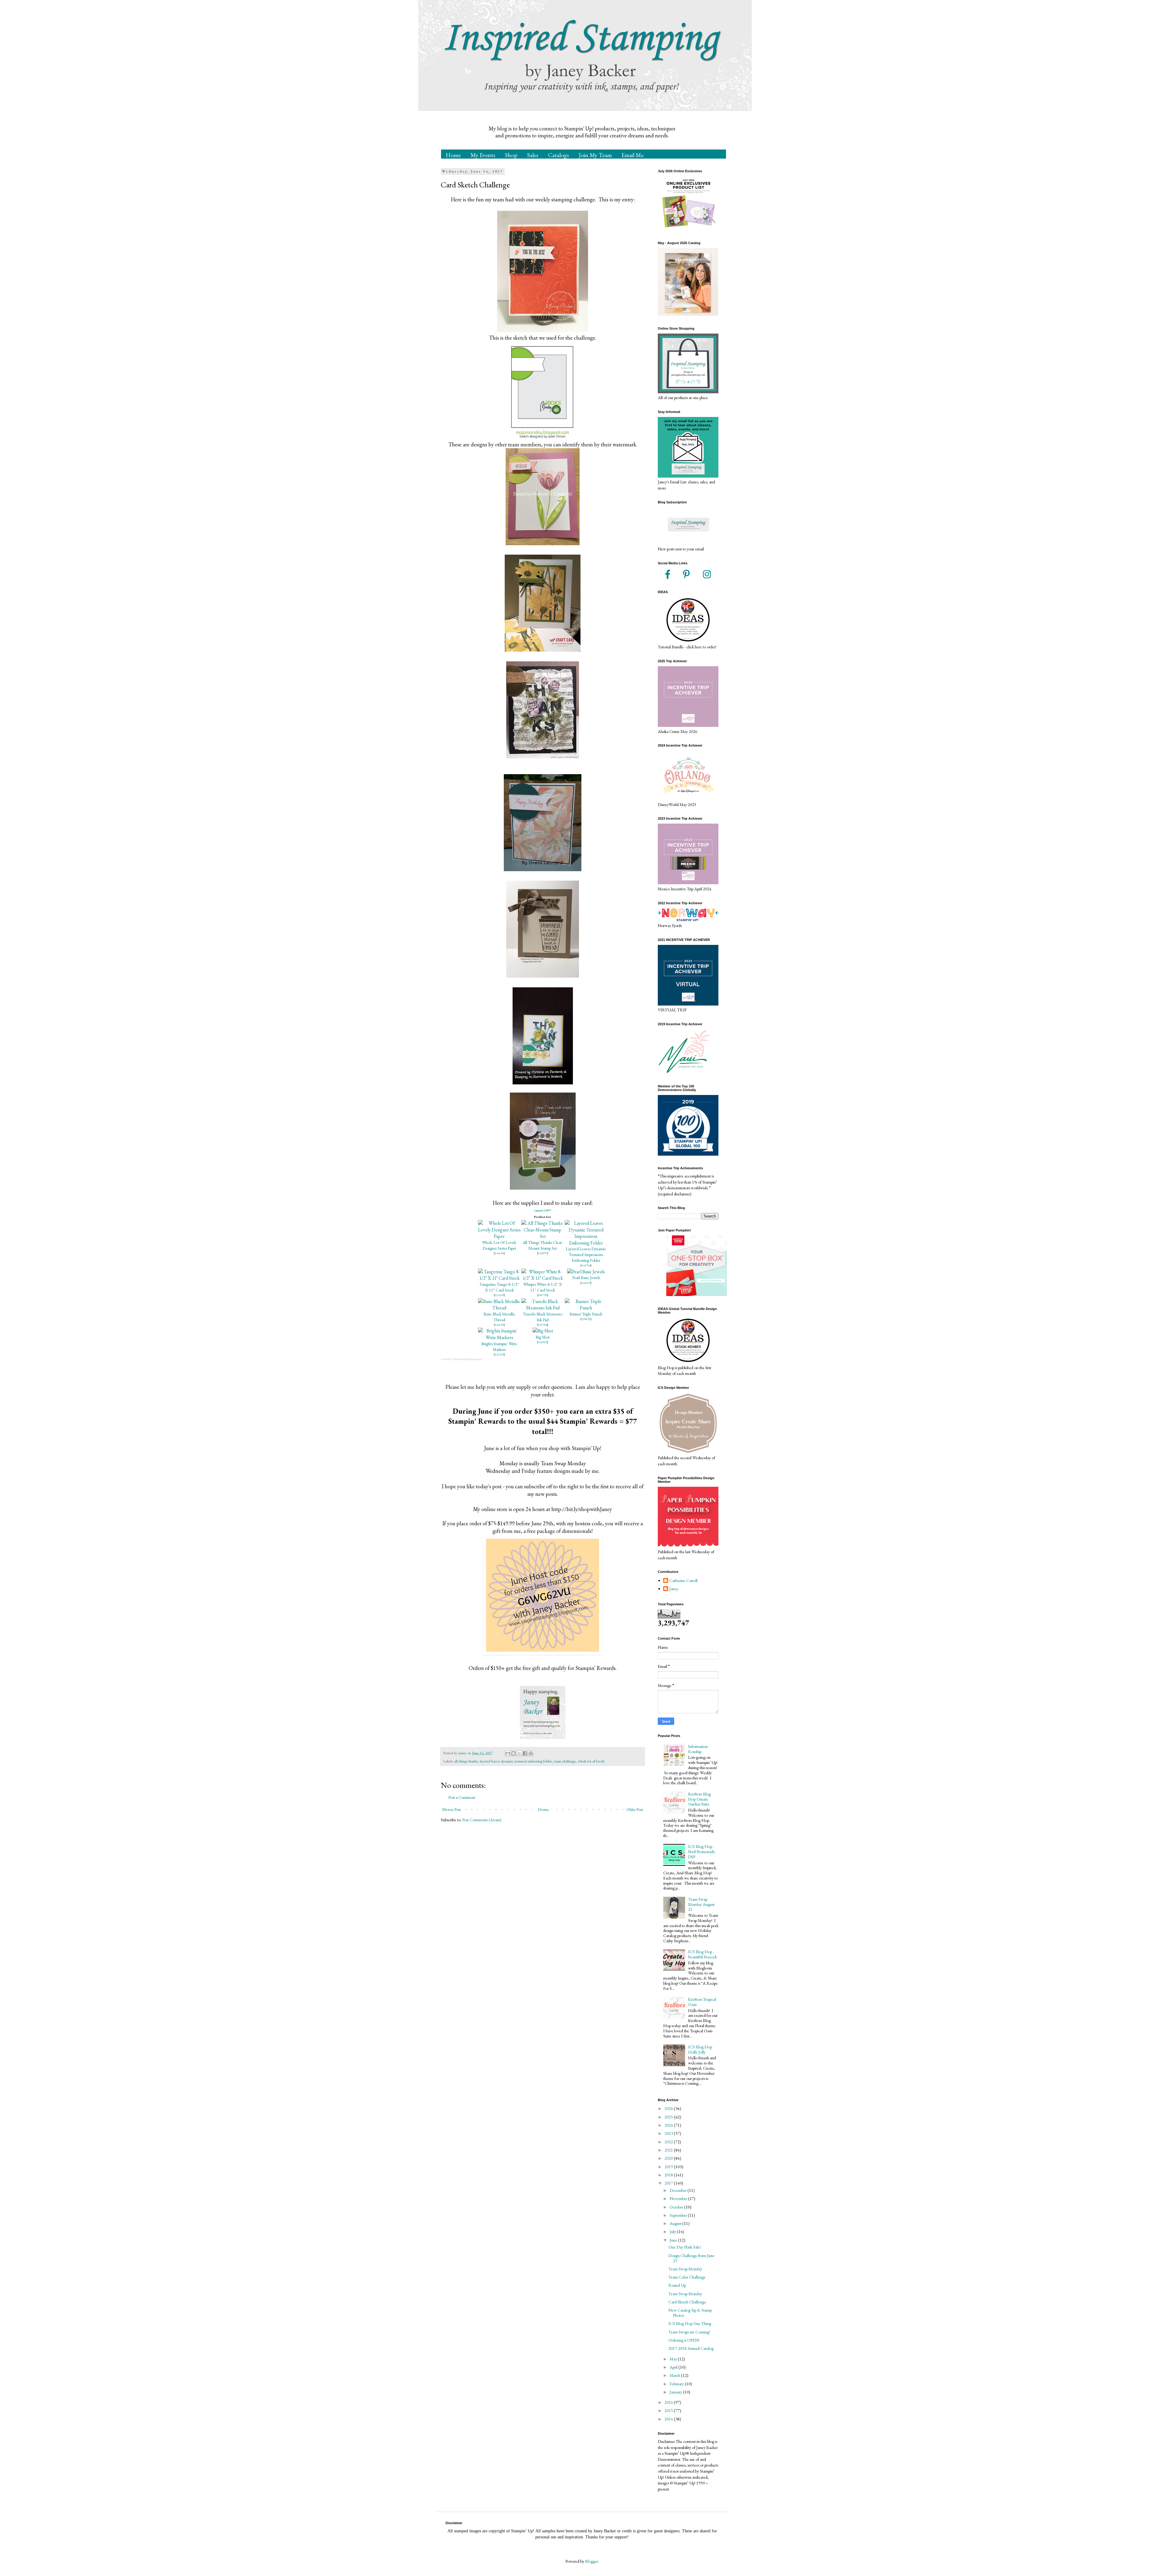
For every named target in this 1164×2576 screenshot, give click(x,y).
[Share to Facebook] (525, 1753)
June (674, 2240)
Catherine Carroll (683, 1581)
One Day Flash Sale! (685, 2247)
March (675, 2375)
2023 (669, 2133)
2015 (669, 2410)
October (677, 2207)
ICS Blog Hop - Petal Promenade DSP (702, 1852)
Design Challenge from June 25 (691, 2258)
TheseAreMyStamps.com (467, 1359)
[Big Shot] (543, 1331)
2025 (669, 2117)
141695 (499, 1325)
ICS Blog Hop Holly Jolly (700, 2049)
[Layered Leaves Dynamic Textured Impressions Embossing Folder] (586, 1243)
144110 (499, 1253)
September (679, 2215)
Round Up (677, 2285)
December (679, 2190)
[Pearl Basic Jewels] (586, 1272)
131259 (499, 1354)
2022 (669, 2142)
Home (453, 155)
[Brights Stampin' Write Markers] (499, 1337)
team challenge (565, 1761)
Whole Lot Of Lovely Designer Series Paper (499, 1245)
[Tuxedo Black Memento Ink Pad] (543, 1308)
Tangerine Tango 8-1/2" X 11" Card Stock (499, 1287)
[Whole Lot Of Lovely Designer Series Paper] (499, 1236)
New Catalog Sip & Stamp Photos (690, 2313)
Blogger (592, 2561)
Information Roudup (698, 1749)
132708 (543, 1325)
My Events (483, 155)
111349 (499, 1295)
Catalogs (559, 155)
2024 (669, 2125)
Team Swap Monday (685, 2269)
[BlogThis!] (513, 1753)
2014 (669, 2419)
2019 (669, 2167)
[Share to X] (519, 1753)
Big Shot (543, 1337)
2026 (669, 2108)
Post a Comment (462, 1797)
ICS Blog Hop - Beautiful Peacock (702, 1954)
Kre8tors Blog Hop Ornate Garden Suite (699, 1799)
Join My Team (595, 155)
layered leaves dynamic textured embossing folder (516, 1761)
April (674, 2367)
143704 (586, 1265)
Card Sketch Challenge (687, 2302)
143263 (543, 1342)
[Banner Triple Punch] (586, 1308)
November (679, 2198)
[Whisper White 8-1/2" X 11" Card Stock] (543, 1278)
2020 (669, 2158)
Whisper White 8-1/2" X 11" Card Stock (543, 1287)
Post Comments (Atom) (482, 1820)
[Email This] (508, 1753)
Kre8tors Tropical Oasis (702, 2002)
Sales (533, 155)
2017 (669, 2183)
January (676, 2392)
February (677, 2384)
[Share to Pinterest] (531, 1753)
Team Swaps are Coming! (689, 2332)
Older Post (635, 1809)
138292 (586, 1319)
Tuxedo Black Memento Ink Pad (543, 1317)
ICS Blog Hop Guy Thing (690, 2323)
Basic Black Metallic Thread (499, 1317)
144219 (586, 1283)
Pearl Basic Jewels (586, 1278)
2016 (669, 2402)
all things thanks (466, 1761)
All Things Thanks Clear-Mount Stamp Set (543, 1245)
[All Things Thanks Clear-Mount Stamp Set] (543, 1236)
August (676, 2223)
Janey (674, 1589)
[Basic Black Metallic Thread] (499, 1308)
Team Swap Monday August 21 (701, 1904)
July (673, 2232)
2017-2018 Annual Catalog (691, 2348)
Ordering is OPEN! (684, 2340)
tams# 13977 (543, 1210)
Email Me (632, 155)
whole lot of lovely (591, 1761)
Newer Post (452, 1809)
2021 (669, 2150)
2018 (669, 2175)
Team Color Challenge (687, 2277)
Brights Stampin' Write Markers (499, 1347)
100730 (543, 1295)
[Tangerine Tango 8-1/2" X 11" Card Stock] (499, 1278)
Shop (511, 155)
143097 (543, 1253)
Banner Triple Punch (586, 1314)
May (674, 2359)
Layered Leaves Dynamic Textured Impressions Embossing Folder (586, 1254)
